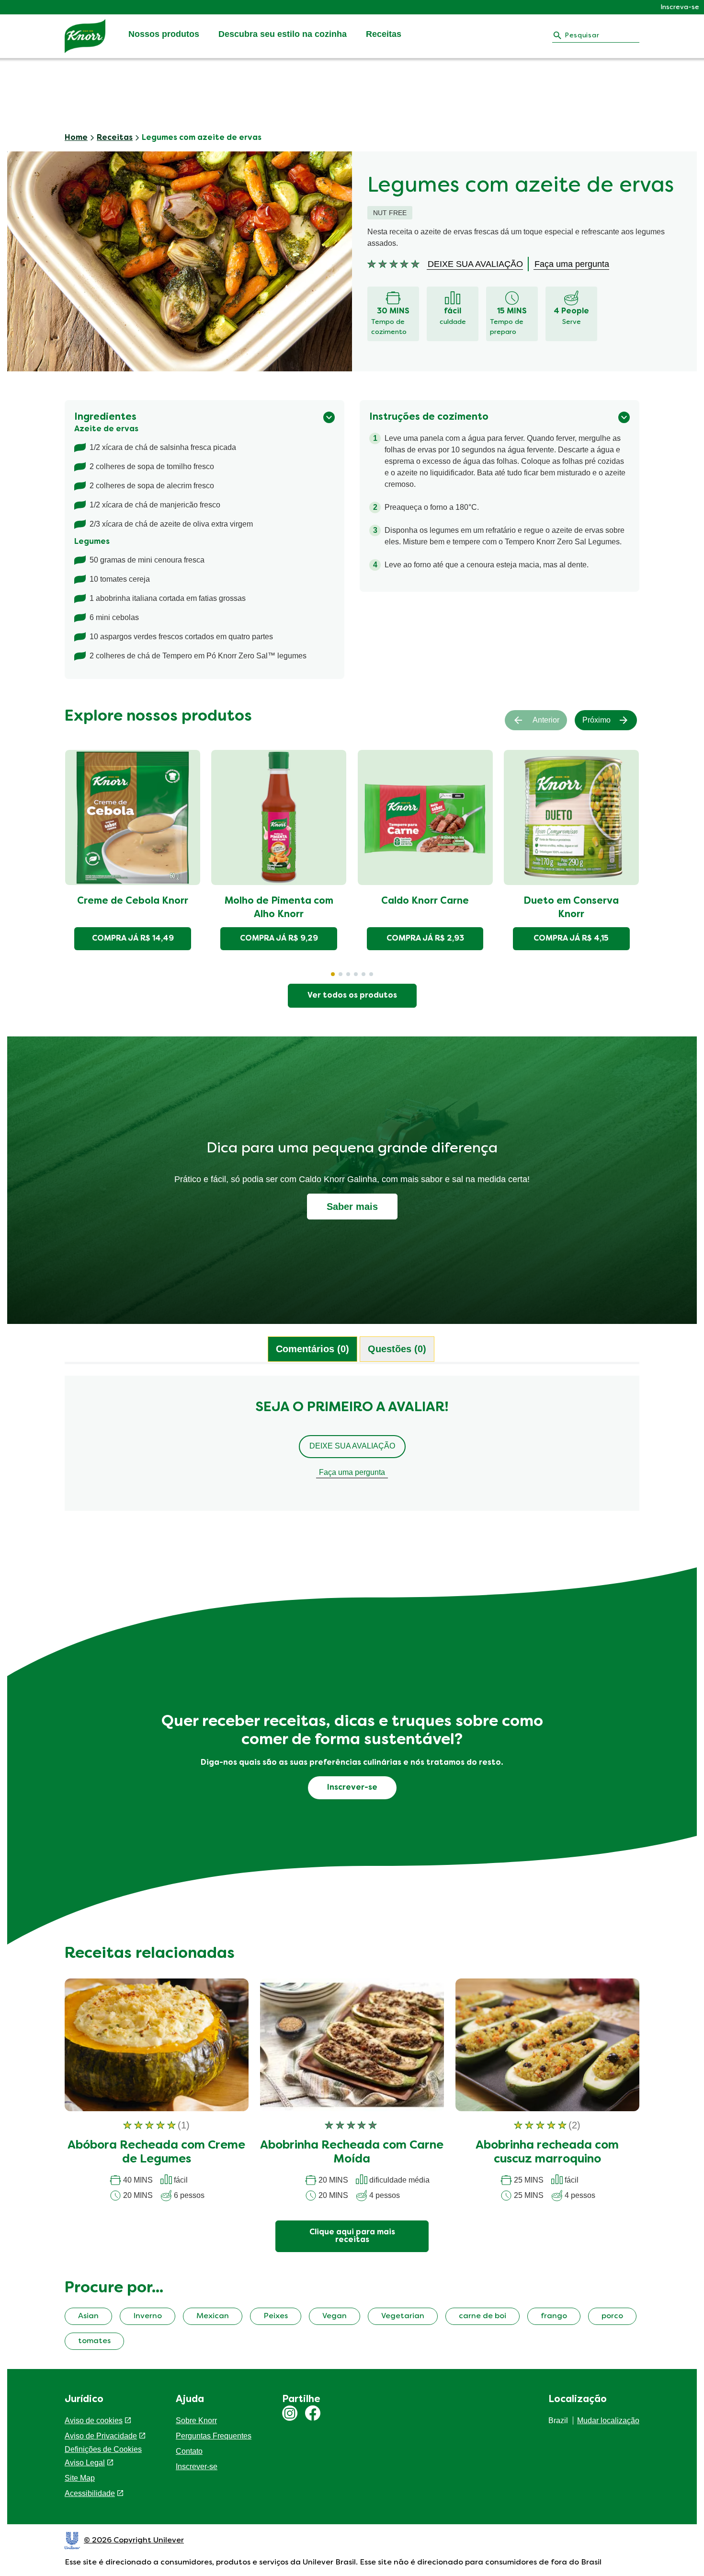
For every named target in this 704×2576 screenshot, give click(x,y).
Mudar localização (608, 2421)
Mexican (213, 2316)
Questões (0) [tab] (397, 1349)
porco (612, 2316)
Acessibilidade (90, 2493)
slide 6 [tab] (371, 974)
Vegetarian (403, 2316)
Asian (88, 2316)
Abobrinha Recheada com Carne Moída (352, 2153)
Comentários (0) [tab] (312, 1349)
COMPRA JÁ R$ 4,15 (571, 939)
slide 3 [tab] (348, 974)
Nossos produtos (164, 34)
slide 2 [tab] (341, 974)
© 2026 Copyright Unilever (134, 2541)
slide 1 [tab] (333, 974)
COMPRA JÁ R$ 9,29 (279, 939)
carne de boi (483, 2316)
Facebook (313, 2413)
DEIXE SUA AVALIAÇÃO (352, 1446)
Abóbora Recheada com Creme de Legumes (156, 2153)
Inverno (148, 2316)
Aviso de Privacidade (101, 2436)
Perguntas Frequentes (214, 2436)
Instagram (290, 2413)
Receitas (384, 34)
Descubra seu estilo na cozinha (283, 34)
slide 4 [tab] (356, 974)
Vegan (335, 2316)
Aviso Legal (85, 2463)
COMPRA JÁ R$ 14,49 (133, 939)
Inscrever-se (197, 2467)
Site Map (80, 2478)
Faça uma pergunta (352, 1472)
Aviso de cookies (94, 2421)
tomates (94, 2341)
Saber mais (352, 1207)
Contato (189, 2451)
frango (554, 2316)
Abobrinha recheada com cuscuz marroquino (547, 2153)
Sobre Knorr (196, 2421)
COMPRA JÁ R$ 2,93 (425, 939)
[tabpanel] (352, 1448)
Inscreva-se (680, 7)
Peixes (276, 2316)
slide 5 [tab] (363, 974)
